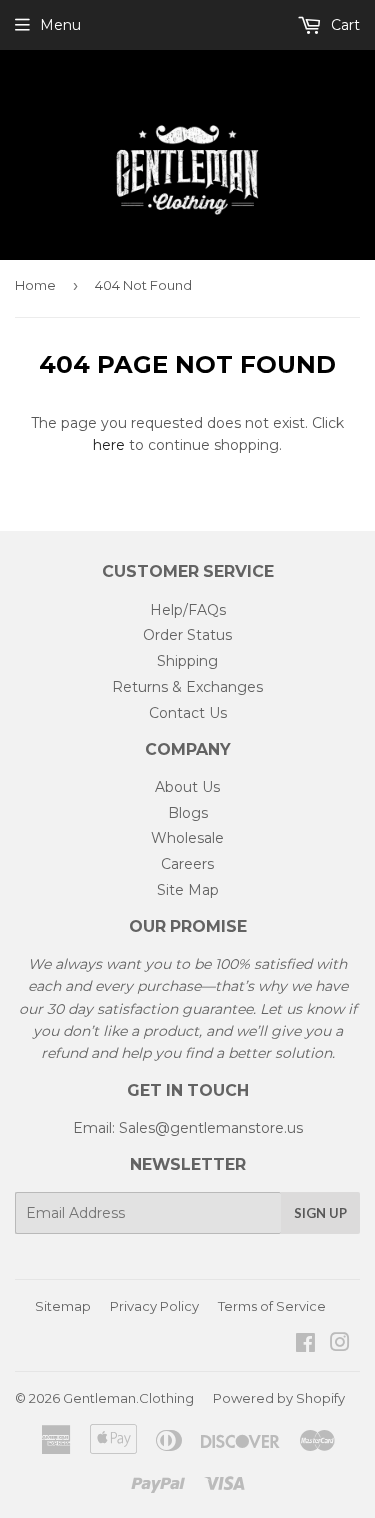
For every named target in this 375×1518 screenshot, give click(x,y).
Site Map (188, 890)
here (109, 445)
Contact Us (188, 713)
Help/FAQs (188, 610)
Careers (187, 864)
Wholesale (187, 838)
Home (35, 285)
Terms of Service (272, 1306)
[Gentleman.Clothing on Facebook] (305, 1345)
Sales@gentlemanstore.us (211, 1128)
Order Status (187, 635)
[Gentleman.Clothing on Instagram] (340, 1345)
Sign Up (320, 1213)
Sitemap (63, 1306)
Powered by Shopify (279, 1398)
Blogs (188, 813)
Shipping (187, 661)
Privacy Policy (154, 1306)
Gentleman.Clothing (128, 1398)
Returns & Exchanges (187, 687)
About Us (187, 787)
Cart (343, 25)
